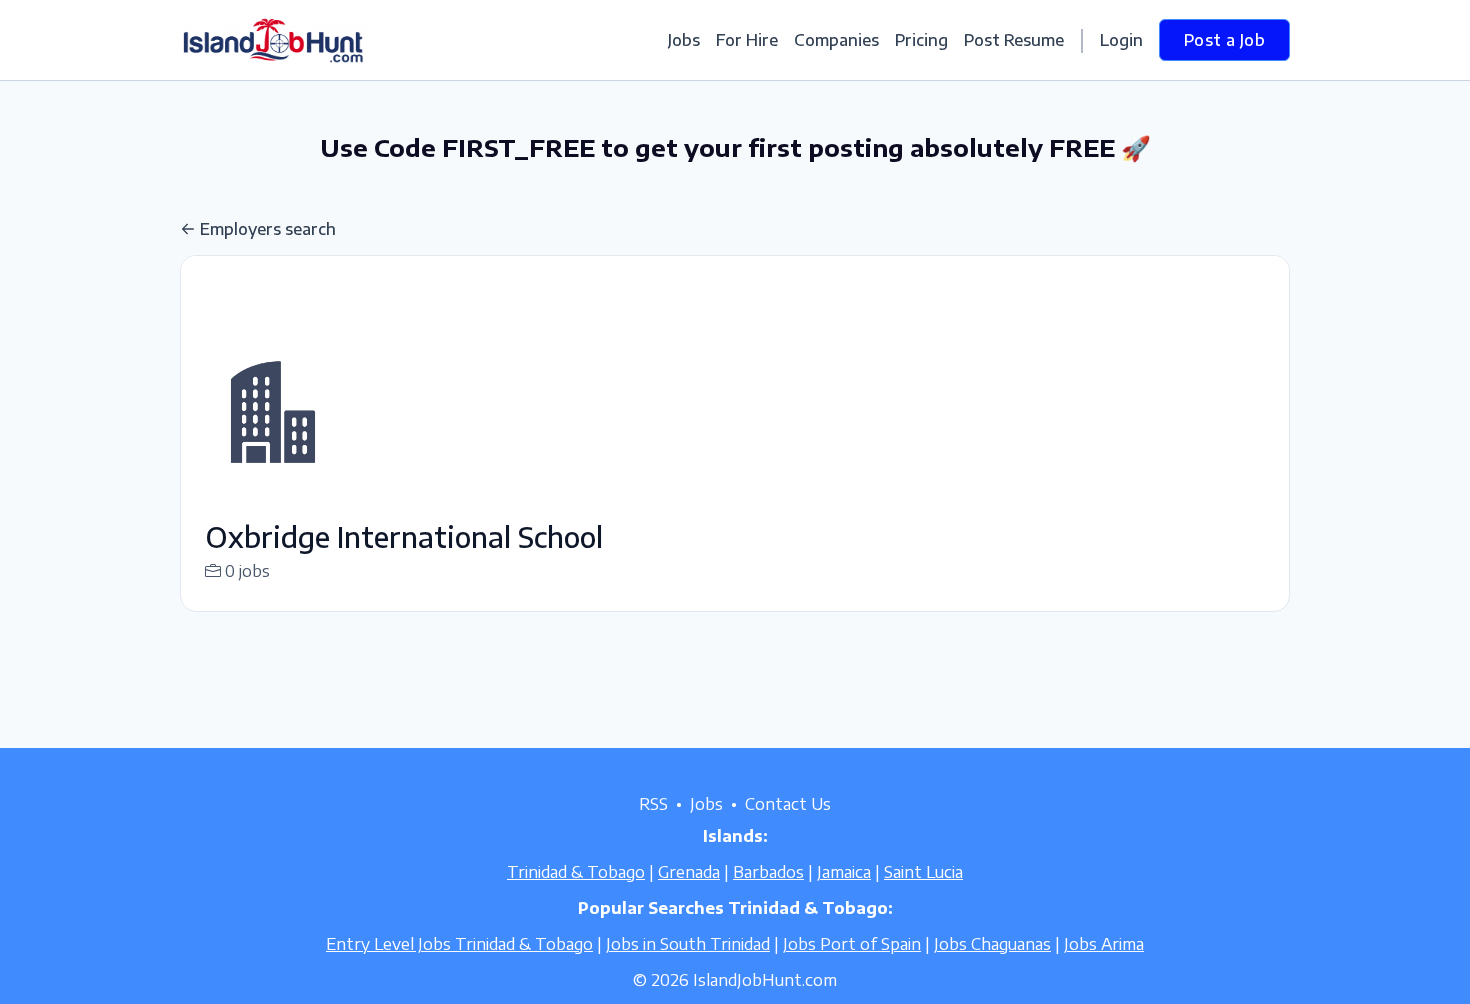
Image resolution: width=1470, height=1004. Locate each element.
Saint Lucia (923, 872)
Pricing (921, 40)
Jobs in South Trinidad (688, 944)
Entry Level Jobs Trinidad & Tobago (459, 944)
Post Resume (1014, 40)
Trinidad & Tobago (576, 872)
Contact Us (788, 804)
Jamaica (844, 872)
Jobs (684, 40)
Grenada (689, 872)
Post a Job (1224, 40)
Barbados (768, 872)
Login (1121, 40)
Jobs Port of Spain (852, 944)
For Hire (747, 40)
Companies (836, 40)
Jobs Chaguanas (992, 944)
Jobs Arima (1104, 944)
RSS (653, 804)
